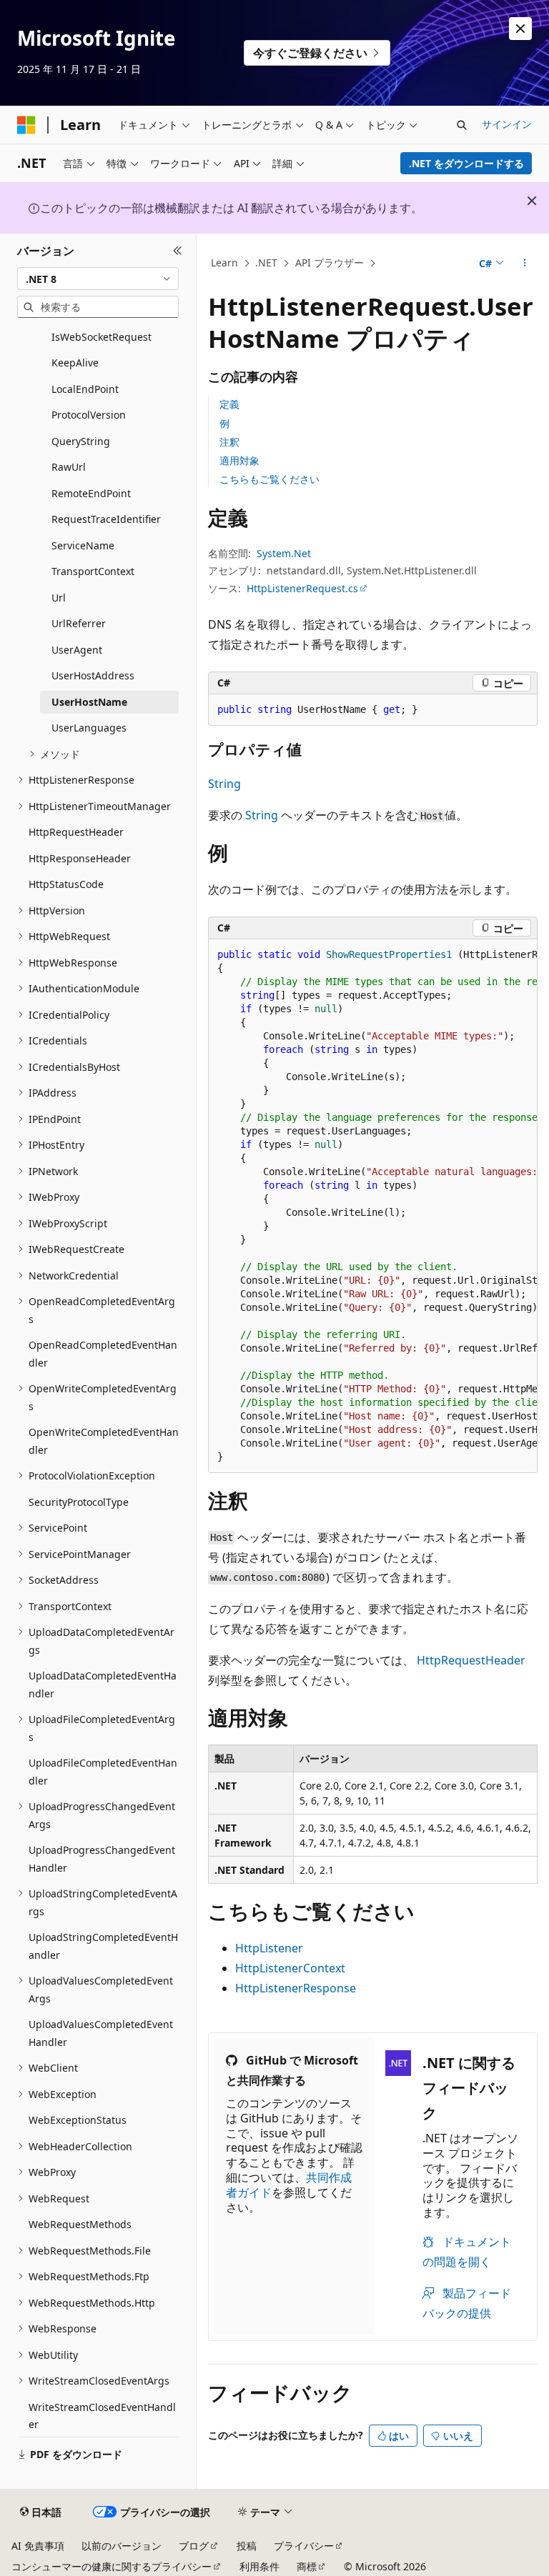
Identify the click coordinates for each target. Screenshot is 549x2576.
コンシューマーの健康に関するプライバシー (112, 2566)
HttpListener (269, 1948)
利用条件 (259, 2566)
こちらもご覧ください (269, 479)
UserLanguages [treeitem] (89, 728)
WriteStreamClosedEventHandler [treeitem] (102, 2416)
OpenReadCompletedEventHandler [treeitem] (103, 1354)
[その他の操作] (525, 264)
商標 (307, 2566)
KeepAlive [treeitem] (75, 363)
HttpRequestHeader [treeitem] (76, 832)
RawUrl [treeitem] (69, 467)
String (224, 784)
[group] (373, 1206)
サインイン (507, 124)
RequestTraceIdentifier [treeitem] (106, 519)
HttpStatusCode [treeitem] (66, 884)
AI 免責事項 (38, 2546)
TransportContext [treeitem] (93, 571)
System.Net (284, 553)
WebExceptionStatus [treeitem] (78, 2120)
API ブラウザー (330, 263)
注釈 (229, 442)
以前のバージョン (122, 2546)
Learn (224, 263)
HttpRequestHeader (471, 1660)
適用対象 (239, 460)
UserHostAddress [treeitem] (93, 675)
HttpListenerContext (290, 1968)
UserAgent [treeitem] (77, 650)
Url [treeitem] (59, 598)
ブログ (194, 2546)
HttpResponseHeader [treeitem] (80, 858)
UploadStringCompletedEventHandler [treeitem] (103, 1946)
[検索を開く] (462, 125)
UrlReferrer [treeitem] (79, 623)
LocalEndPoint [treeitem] (85, 389)
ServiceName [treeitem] (83, 545)
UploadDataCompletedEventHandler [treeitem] (103, 1684)
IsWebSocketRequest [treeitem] (102, 337)
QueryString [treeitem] (81, 441)
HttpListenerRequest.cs (302, 588)
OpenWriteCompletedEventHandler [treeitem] (104, 1441)
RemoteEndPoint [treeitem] (91, 493)
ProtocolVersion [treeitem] (89, 415)
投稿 (247, 2546)
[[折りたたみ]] (178, 251)
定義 (229, 404)
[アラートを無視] (520, 29)
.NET (266, 263)
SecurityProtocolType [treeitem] (79, 1502)
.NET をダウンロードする (466, 163)
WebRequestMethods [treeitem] (80, 2224)
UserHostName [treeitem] (89, 702)
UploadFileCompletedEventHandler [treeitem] (103, 1772)
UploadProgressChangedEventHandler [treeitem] (102, 1859)
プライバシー (304, 2546)
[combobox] (98, 279)
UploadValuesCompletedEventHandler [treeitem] (101, 2033)
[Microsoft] (26, 125)
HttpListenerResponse (296, 1988)
